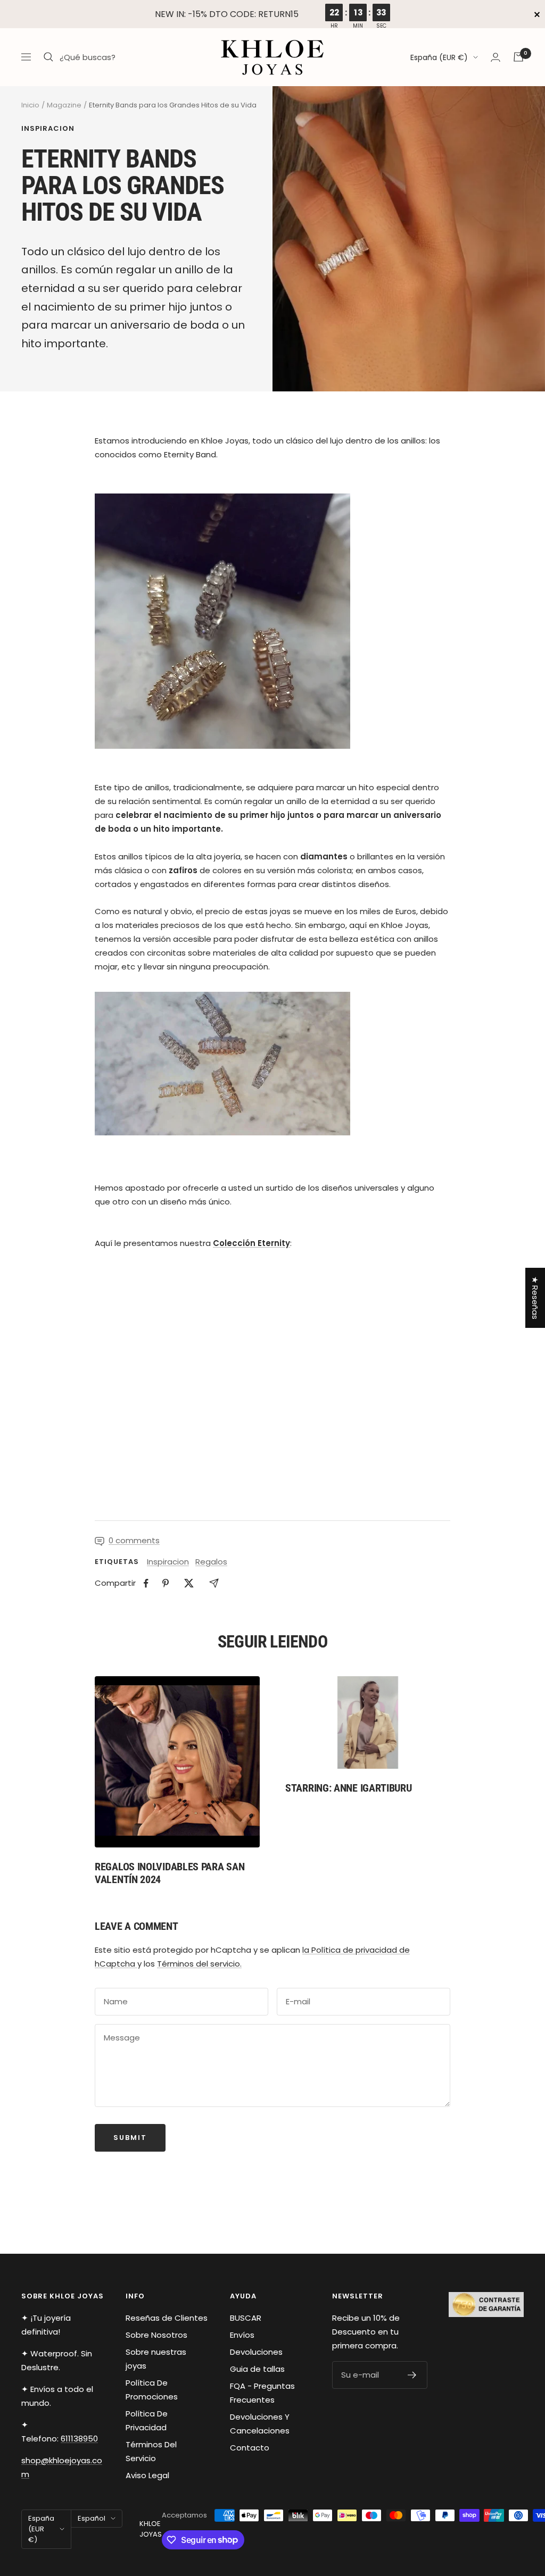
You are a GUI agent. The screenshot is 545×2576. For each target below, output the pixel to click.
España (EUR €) (439, 57)
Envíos (242, 2335)
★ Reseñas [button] (535, 1298)
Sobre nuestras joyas (156, 2359)
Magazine (64, 105)
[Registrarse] (412, 2375)
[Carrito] (518, 57)
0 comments (134, 1540)
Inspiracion (48, 129)
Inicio (30, 105)
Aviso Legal (147, 2475)
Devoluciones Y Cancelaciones (260, 2424)
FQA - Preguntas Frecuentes (262, 2393)
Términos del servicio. (199, 1964)
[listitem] (146, 1583)
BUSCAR (246, 2318)
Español (92, 2518)
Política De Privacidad (147, 2420)
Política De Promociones (152, 2390)
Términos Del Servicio (151, 2451)
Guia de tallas (257, 2369)
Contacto (250, 2448)
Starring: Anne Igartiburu (349, 1788)
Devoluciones (256, 2352)
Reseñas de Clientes (167, 2318)
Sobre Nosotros (156, 2335)
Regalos (211, 1562)
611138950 (79, 2439)
